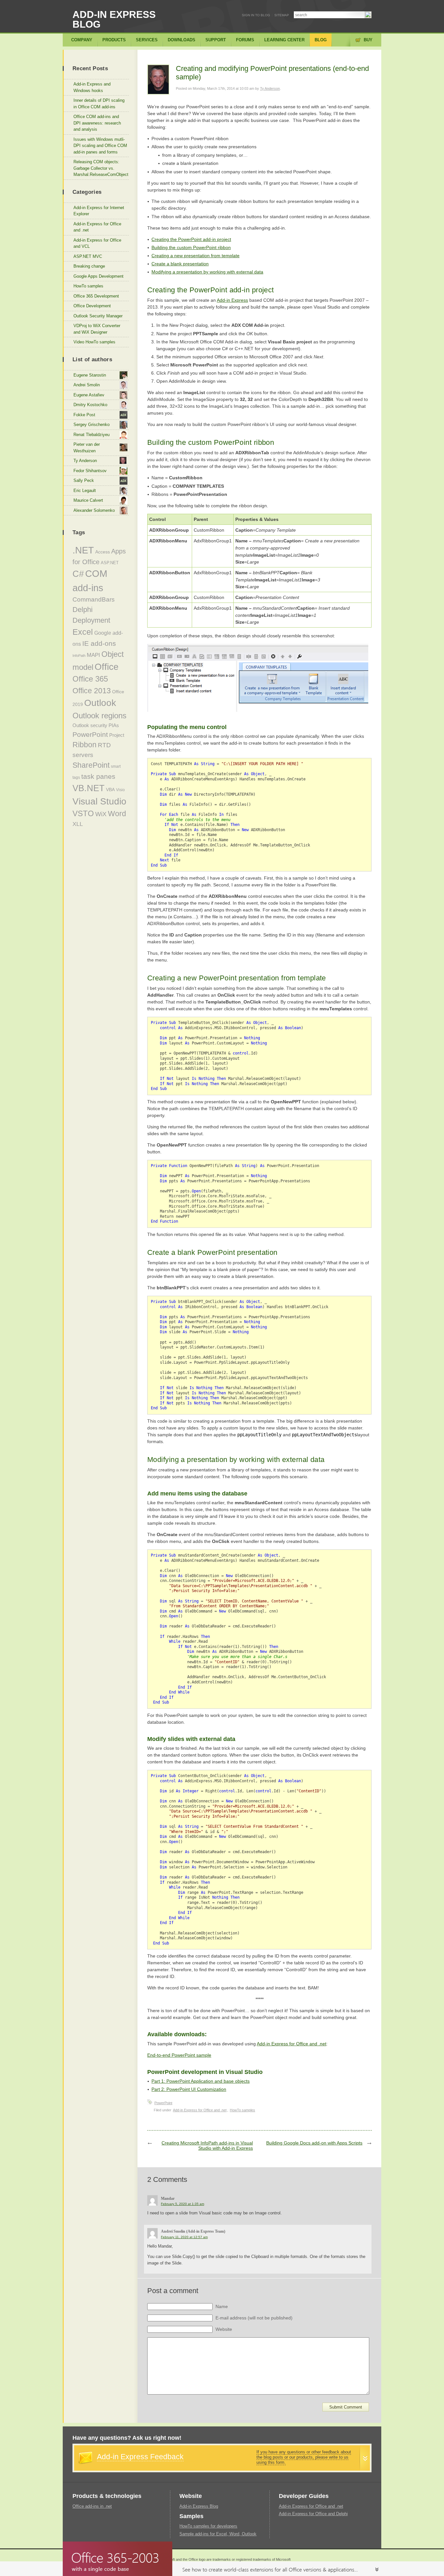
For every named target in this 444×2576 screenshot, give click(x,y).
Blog (321, 40)
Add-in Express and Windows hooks (92, 87)
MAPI (93, 655)
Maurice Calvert (88, 500)
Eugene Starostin (90, 375)
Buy (368, 40)
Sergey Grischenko (91, 425)
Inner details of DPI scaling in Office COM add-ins (99, 104)
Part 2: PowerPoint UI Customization (189, 2089)
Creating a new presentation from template (196, 256)
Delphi (83, 610)
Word (117, 814)
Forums (245, 40)
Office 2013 (92, 691)
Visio (120, 790)
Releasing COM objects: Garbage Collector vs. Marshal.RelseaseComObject (101, 168)
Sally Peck (84, 480)
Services (147, 40)
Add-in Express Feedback (140, 2457)
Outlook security (90, 725)
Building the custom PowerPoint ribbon (191, 247)
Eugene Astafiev (89, 395)
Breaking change (89, 266)
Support (216, 40)
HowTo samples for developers (208, 2526)
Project (117, 735)
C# (78, 574)
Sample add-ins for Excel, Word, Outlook (218, 2534)
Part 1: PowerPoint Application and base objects (201, 2081)
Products (114, 40)
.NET (83, 550)
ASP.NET (110, 563)
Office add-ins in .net (92, 2506)
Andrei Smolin (87, 385)
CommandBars (94, 599)
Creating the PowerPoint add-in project (191, 239)
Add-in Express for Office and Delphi (313, 2514)
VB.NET (89, 788)
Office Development (92, 306)
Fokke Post (84, 415)
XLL (78, 824)
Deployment (91, 620)
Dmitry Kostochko (90, 405)
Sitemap (282, 15)
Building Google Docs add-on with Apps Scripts (314, 2143)
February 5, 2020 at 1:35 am (183, 2204)
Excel (83, 632)
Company (82, 40)
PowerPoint (163, 2103)
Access (103, 552)
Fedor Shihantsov (90, 471)
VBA (110, 790)
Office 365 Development (96, 296)
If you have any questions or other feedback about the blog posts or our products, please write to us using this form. (304, 2457)
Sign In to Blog (256, 15)
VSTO (83, 814)
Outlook (100, 703)
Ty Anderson (270, 88)
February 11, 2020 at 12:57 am (184, 2237)
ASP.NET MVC (88, 256)
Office (107, 667)
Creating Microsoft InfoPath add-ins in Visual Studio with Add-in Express (207, 2145)
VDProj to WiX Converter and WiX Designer (97, 329)
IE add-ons (99, 643)
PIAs (114, 725)
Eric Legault (85, 491)
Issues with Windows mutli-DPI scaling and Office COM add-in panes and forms (100, 146)
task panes (98, 777)
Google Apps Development (98, 276)
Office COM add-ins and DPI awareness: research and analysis (97, 123)
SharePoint (91, 765)
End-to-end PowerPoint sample (179, 2055)
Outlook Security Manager (98, 316)
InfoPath (79, 656)
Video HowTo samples (94, 342)
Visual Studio (99, 801)
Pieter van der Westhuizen (87, 448)
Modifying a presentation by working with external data (207, 272)
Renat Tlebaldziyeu (91, 435)
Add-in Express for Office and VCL (97, 243)
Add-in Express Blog (114, 19)
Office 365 (90, 679)
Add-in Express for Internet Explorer (99, 211)
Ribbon (85, 745)
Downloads (182, 40)
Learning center (284, 40)
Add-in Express (232, 300)
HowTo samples (242, 2110)
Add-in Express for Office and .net (292, 2044)
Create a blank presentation (180, 264)
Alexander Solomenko (94, 510)
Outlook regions (99, 716)
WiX (101, 814)
